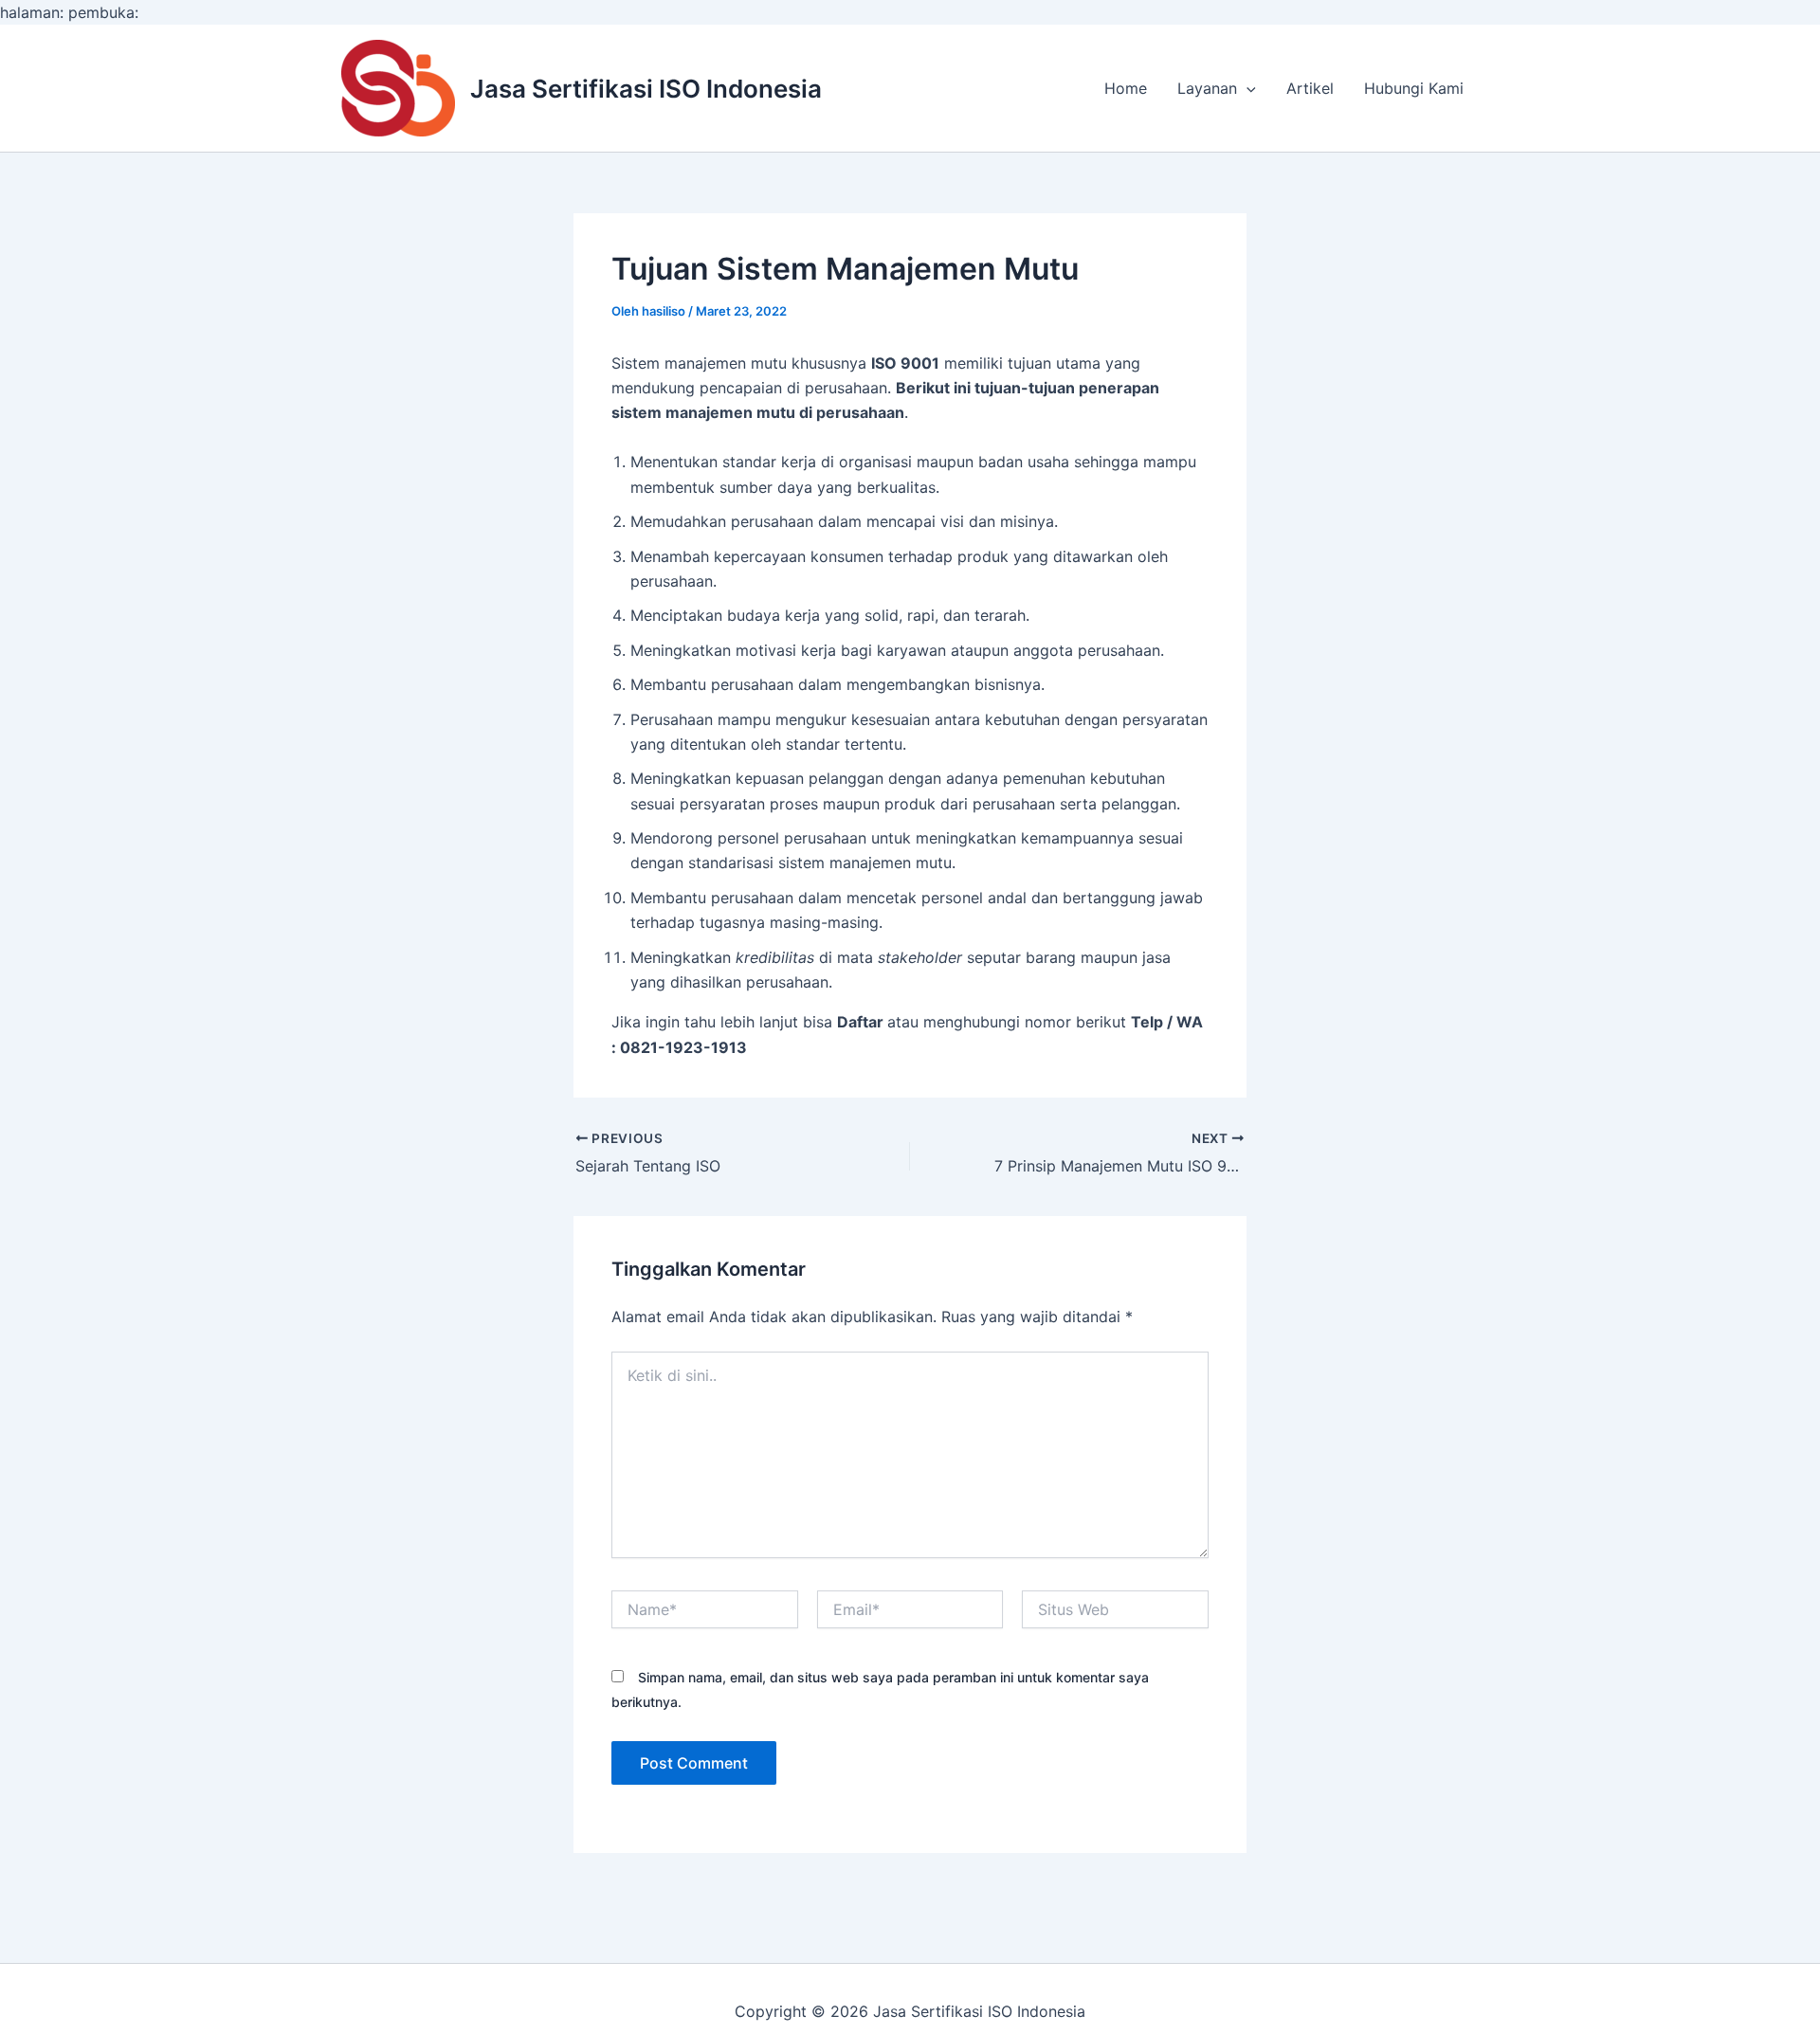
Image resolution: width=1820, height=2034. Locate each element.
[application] (1247, 88)
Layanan (1207, 88)
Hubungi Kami (1414, 88)
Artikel (1310, 88)
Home (1126, 88)
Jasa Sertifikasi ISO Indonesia (646, 89)
